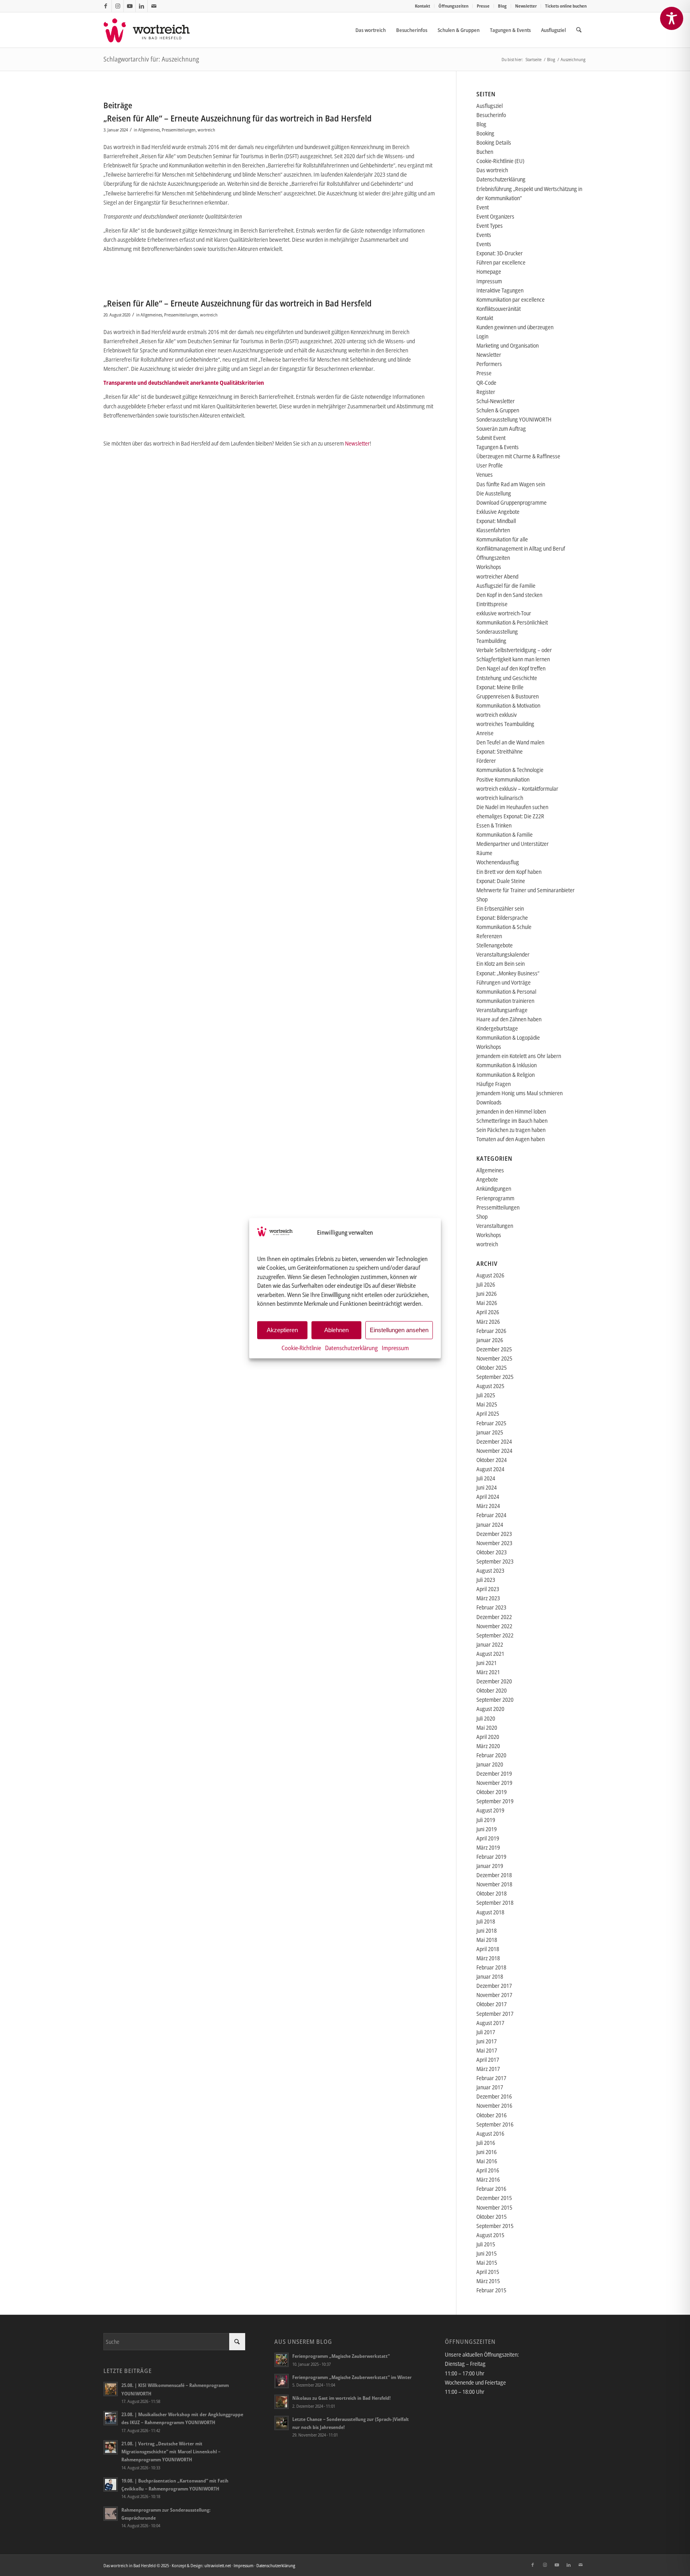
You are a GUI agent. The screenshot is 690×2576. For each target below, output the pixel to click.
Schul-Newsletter (496, 401)
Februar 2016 (491, 2189)
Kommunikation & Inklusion (507, 1065)
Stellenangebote (495, 945)
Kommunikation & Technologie (510, 770)
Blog (502, 6)
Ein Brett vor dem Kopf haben (509, 872)
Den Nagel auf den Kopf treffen (511, 668)
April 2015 (488, 2272)
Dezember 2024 (494, 1441)
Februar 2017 (491, 2078)
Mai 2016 (487, 2161)
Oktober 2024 (492, 1460)
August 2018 (490, 1912)
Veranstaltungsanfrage (502, 1010)
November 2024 (494, 1451)
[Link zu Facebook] (106, 6)
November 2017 (494, 1995)
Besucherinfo (491, 115)
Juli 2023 (486, 1580)
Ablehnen (336, 1330)
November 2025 (494, 1358)
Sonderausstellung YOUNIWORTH (514, 419)
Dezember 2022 (494, 1617)
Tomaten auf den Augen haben (511, 1139)
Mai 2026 (487, 1303)
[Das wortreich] (152, 30)
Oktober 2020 (492, 1690)
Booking (485, 133)
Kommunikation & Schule (504, 927)
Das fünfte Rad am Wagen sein (511, 484)
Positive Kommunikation (503, 779)
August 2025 (490, 1386)
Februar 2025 (491, 1423)
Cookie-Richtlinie (301, 1347)
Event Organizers (495, 216)
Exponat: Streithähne (500, 751)
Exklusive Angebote (498, 512)
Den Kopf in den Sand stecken (509, 595)
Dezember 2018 (494, 1875)
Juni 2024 (487, 1487)
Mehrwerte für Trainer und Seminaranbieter (525, 890)
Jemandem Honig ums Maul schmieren (519, 1093)
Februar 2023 (491, 1607)
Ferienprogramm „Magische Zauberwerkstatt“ (341, 2356)
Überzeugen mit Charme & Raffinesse (518, 456)
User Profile (490, 465)
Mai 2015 (487, 2263)
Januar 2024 (490, 1525)
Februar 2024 (491, 1515)
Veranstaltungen (495, 1226)
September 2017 (495, 2014)
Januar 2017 (490, 2087)
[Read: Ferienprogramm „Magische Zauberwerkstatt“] (282, 2360)
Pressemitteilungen (179, 130)
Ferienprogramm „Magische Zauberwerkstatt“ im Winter (352, 2377)
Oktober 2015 (492, 2217)
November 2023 (494, 1543)
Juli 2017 (486, 2032)
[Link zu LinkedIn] (142, 6)
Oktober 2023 (492, 1552)
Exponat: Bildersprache (502, 918)
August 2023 (490, 1570)
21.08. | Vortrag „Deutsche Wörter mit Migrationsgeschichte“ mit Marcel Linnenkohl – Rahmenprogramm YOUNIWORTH (171, 2451)
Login (482, 336)
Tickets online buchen (566, 6)
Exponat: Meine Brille (500, 687)
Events (484, 235)
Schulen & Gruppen (498, 410)
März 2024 (488, 1506)
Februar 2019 (491, 1857)
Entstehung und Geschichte (507, 678)
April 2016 (488, 2170)
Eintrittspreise (492, 604)
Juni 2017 (487, 2041)
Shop (482, 899)
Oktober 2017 (492, 2004)
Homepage (489, 272)
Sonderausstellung (497, 632)
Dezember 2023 (494, 1534)
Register (486, 392)
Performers (489, 364)
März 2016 (488, 2179)
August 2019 (490, 1810)
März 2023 (488, 1598)
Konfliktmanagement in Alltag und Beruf (521, 548)
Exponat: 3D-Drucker (500, 253)
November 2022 (494, 1626)
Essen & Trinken (494, 825)
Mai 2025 (487, 1404)
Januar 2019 (490, 1866)
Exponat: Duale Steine (501, 881)
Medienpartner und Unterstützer (513, 844)
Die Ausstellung (494, 493)
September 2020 (495, 1700)
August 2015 (490, 2235)
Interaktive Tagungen (500, 290)
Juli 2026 (486, 1284)
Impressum (395, 1347)
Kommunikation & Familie (505, 834)
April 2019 (488, 1838)
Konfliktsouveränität (499, 309)
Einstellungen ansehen (399, 1330)
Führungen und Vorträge (504, 982)
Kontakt (422, 6)
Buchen (485, 152)
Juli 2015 (486, 2244)
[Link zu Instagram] (118, 6)
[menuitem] (423, 6)
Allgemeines (149, 130)
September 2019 (495, 1801)
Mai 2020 (487, 1728)
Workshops (489, 567)
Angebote (487, 1179)
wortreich (206, 130)
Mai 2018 (487, 1940)
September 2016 (495, 2124)
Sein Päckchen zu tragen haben (511, 1130)
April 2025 (488, 1413)
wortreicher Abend (497, 576)
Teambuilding (491, 641)
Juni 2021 (487, 1663)
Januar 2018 (490, 1976)
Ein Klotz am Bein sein (501, 964)
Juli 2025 (486, 1395)
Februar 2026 (491, 1331)
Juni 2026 (487, 1294)
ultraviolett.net (218, 2565)
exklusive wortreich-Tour (504, 613)
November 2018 (494, 1884)
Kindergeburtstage (497, 1028)
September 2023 (495, 1561)
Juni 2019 (487, 1829)
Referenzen (489, 936)
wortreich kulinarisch (500, 798)
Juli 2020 (486, 1718)
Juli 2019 (486, 1820)
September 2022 (495, 1635)
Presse (483, 6)
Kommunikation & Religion (506, 1075)
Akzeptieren (282, 1330)
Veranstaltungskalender (503, 954)
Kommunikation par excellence (511, 299)
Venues (485, 474)
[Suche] (579, 30)
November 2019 (494, 1783)
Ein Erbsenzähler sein (500, 908)
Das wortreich (492, 170)
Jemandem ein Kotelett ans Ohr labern (519, 1056)
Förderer (486, 761)
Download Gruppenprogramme (512, 502)
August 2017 (490, 2023)
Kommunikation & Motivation (508, 705)
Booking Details (494, 142)
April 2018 (488, 1949)
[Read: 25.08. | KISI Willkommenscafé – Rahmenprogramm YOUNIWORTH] (111, 2389)
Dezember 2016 (494, 2096)
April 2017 (488, 2060)
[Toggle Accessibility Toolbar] (672, 18)
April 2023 (488, 1589)
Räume (484, 853)
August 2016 (490, 2133)
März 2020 (488, 1746)
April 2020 (488, 1737)
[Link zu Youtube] (130, 6)
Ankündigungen (494, 1189)
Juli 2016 (486, 2143)
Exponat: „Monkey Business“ (508, 973)
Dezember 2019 (494, 1773)
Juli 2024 (486, 1478)
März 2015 (488, 2281)
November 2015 (494, 2207)
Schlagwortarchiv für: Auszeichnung (151, 59)
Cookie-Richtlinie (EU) (500, 161)
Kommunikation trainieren (505, 1001)
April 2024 (488, 1497)
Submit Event (491, 438)
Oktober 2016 (492, 2115)
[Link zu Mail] (154, 6)
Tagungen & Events (498, 447)
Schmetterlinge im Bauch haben (512, 1121)
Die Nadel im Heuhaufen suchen (512, 807)
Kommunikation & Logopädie (508, 1037)
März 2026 (488, 1322)
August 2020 (490, 1709)
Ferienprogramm (495, 1198)
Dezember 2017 (494, 1986)
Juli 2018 (486, 1921)
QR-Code (486, 383)
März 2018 (488, 1958)
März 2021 (488, 1672)
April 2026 (488, 1312)
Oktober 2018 (492, 1893)
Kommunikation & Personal (506, 992)
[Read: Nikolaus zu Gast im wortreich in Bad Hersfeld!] (282, 2402)
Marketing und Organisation (508, 345)
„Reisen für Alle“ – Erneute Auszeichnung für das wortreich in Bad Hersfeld (238, 118)
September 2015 (495, 2226)
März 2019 (488, 1847)
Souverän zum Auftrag (501, 429)
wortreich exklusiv (497, 715)
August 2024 (490, 1469)
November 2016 (494, 2106)
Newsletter (526, 6)
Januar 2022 (490, 1644)
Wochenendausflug (498, 862)
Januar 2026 (490, 1340)
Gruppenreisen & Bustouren (508, 696)
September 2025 (495, 1377)
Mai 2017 (487, 2050)
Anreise (485, 733)
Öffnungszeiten (453, 6)
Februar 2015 (491, 2290)
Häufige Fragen (494, 1084)
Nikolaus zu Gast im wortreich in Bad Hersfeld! (341, 2398)
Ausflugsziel (490, 106)
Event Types (490, 226)
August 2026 (490, 1275)
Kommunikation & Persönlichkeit (512, 622)
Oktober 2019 (492, 1792)
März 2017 (488, 2069)
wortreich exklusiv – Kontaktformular (517, 789)
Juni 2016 (487, 2152)
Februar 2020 (491, 1755)
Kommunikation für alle (502, 539)
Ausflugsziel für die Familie (506, 586)
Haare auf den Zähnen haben (509, 1019)
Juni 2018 (487, 1931)
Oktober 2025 (492, 1368)
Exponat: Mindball (496, 521)
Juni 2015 (487, 2253)
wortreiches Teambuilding (505, 724)
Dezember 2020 (494, 1681)
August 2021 (490, 1654)
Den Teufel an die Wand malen (510, 742)
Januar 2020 (490, 1764)
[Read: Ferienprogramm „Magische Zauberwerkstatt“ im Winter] (282, 2381)
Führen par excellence (501, 262)
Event (483, 207)
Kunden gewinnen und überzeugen (515, 327)
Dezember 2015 (494, 2198)
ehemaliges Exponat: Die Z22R (510, 816)
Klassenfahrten (493, 530)
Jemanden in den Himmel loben (511, 1111)
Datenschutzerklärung (351, 1347)
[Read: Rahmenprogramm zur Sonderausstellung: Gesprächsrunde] (111, 2514)
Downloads (489, 1102)
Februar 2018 (491, 1967)
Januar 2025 (490, 1432)
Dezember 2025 (494, 1349)
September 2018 (495, 1903)
